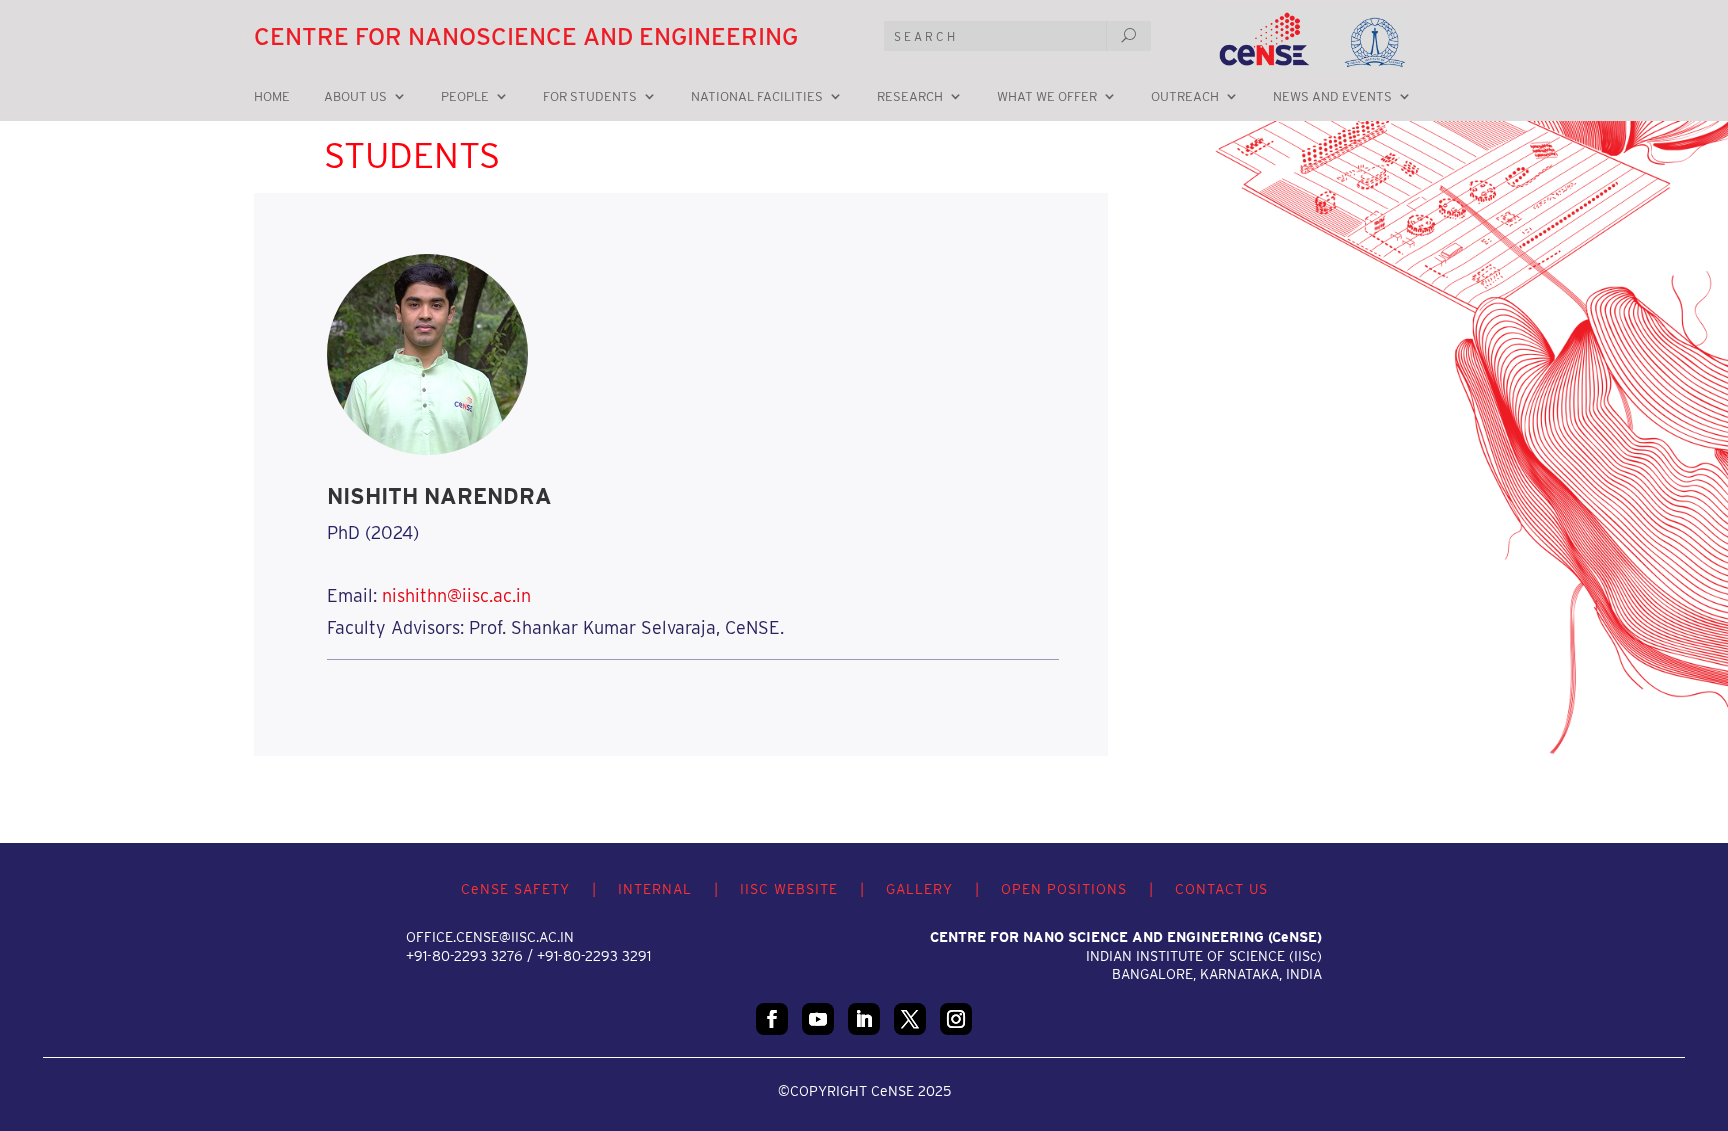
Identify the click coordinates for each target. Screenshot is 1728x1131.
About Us (355, 97)
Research (910, 97)
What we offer (1047, 97)
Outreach (1185, 97)
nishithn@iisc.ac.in (456, 595)
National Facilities (757, 97)
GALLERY (919, 889)
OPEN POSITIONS (1064, 889)
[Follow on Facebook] (772, 1019)
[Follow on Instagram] (956, 1019)
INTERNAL (655, 889)
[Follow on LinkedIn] (864, 1019)
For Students (590, 97)
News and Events (1332, 97)
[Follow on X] (910, 1019)
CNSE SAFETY (515, 889)
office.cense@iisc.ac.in (490, 937)
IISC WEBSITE (789, 889)
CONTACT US (1221, 889)
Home (272, 97)
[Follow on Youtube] (818, 1019)
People (465, 97)
